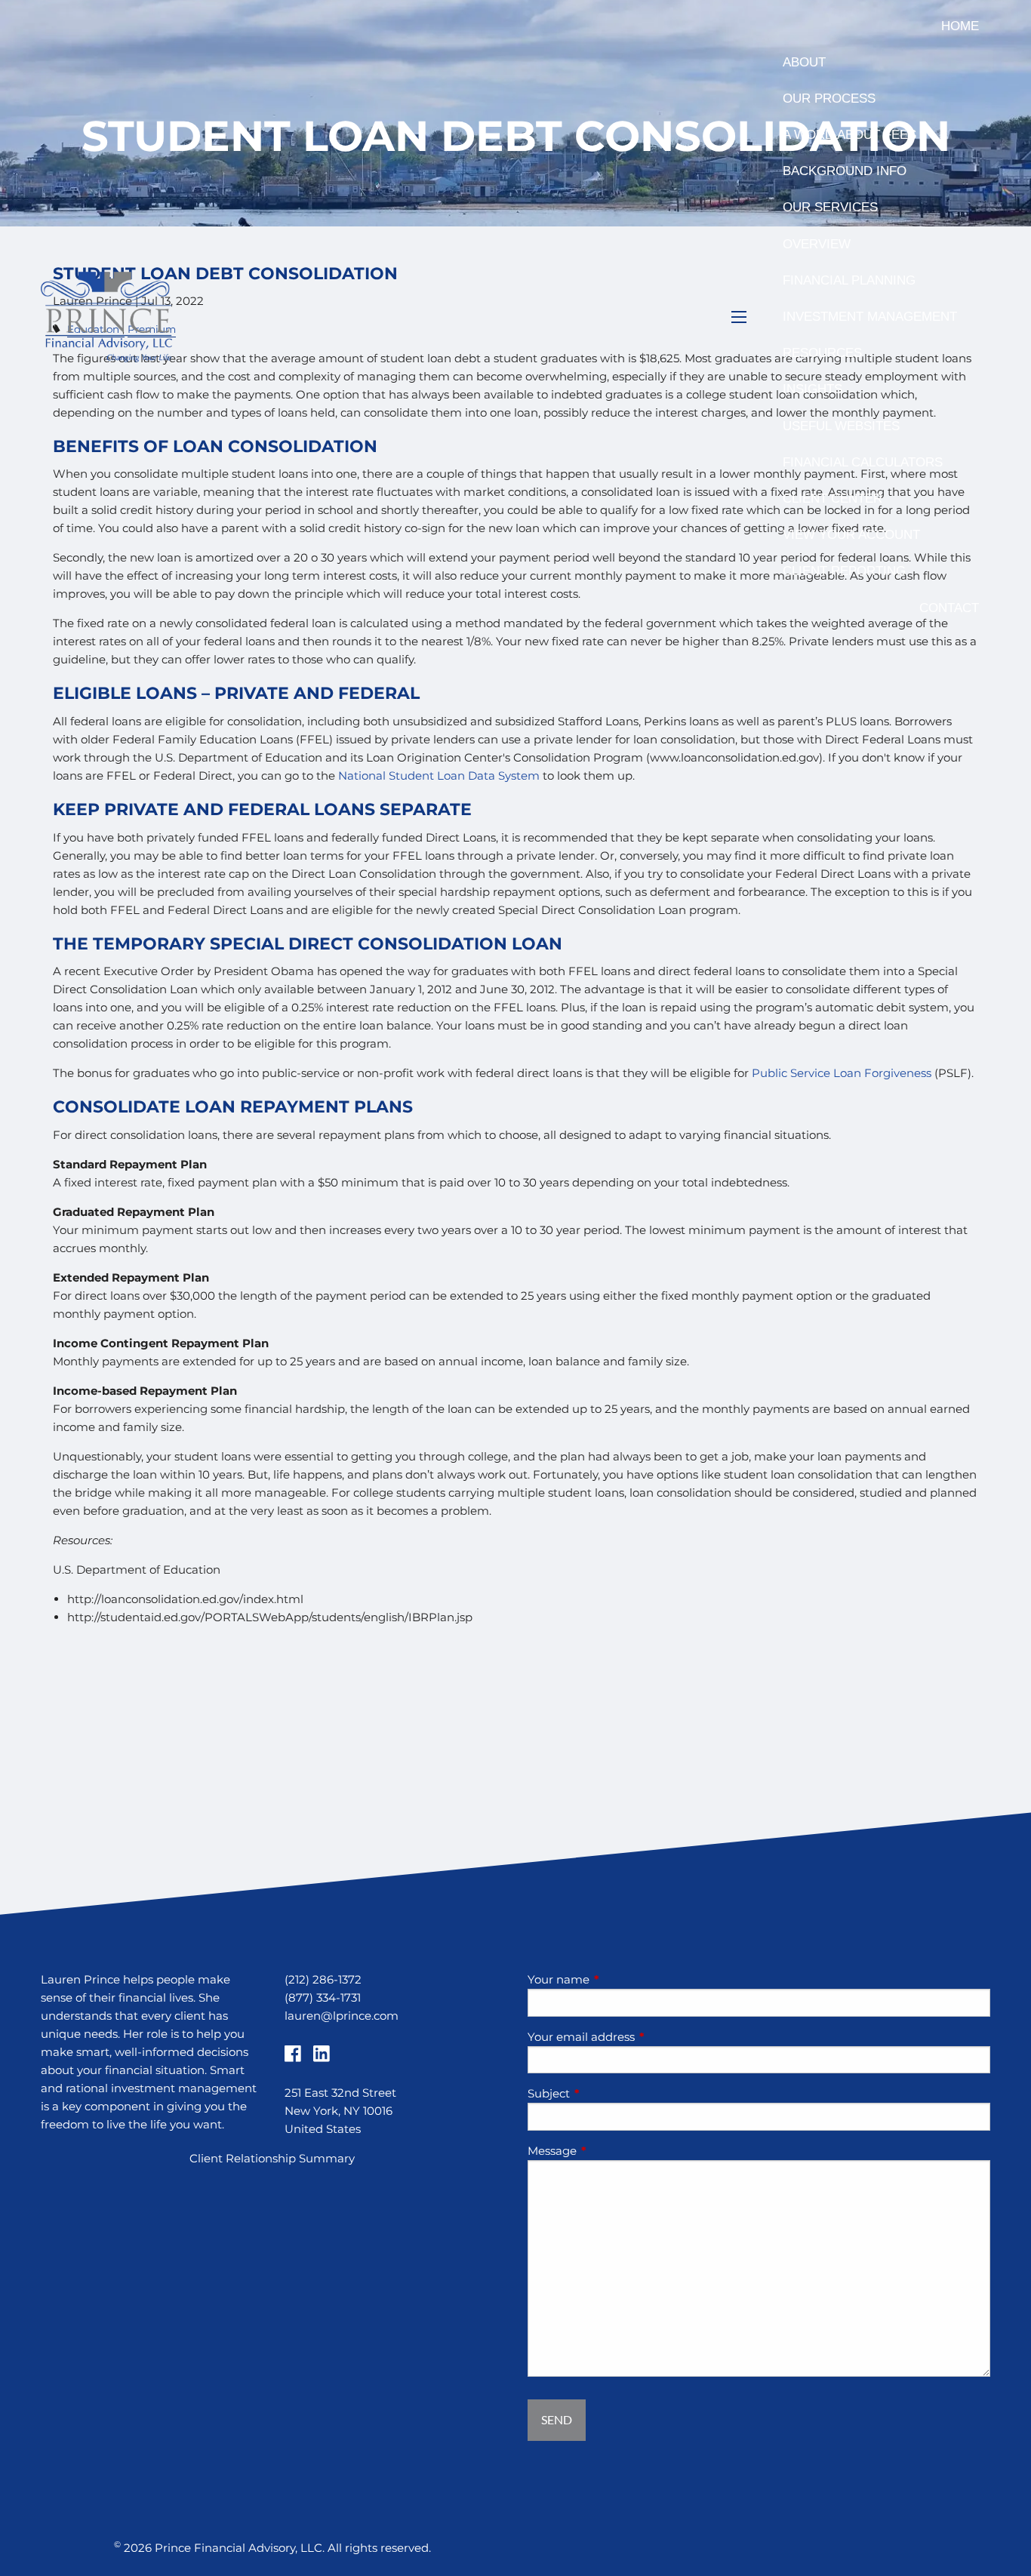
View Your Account (851, 535)
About (804, 62)
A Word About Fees (849, 135)
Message (611, 2151)
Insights (812, 389)
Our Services (830, 207)
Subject (608, 2093)
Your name (617, 1979)
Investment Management (870, 317)
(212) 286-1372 (323, 1979)
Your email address (640, 2037)
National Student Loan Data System (439, 776)
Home (960, 26)
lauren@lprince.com (342, 2016)
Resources (822, 353)
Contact (949, 608)
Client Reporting (844, 571)
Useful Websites (841, 426)
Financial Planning (849, 280)
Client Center (832, 499)
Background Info (845, 171)
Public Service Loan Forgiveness (842, 1073)
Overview (817, 244)
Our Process (829, 98)
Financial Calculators (863, 462)
